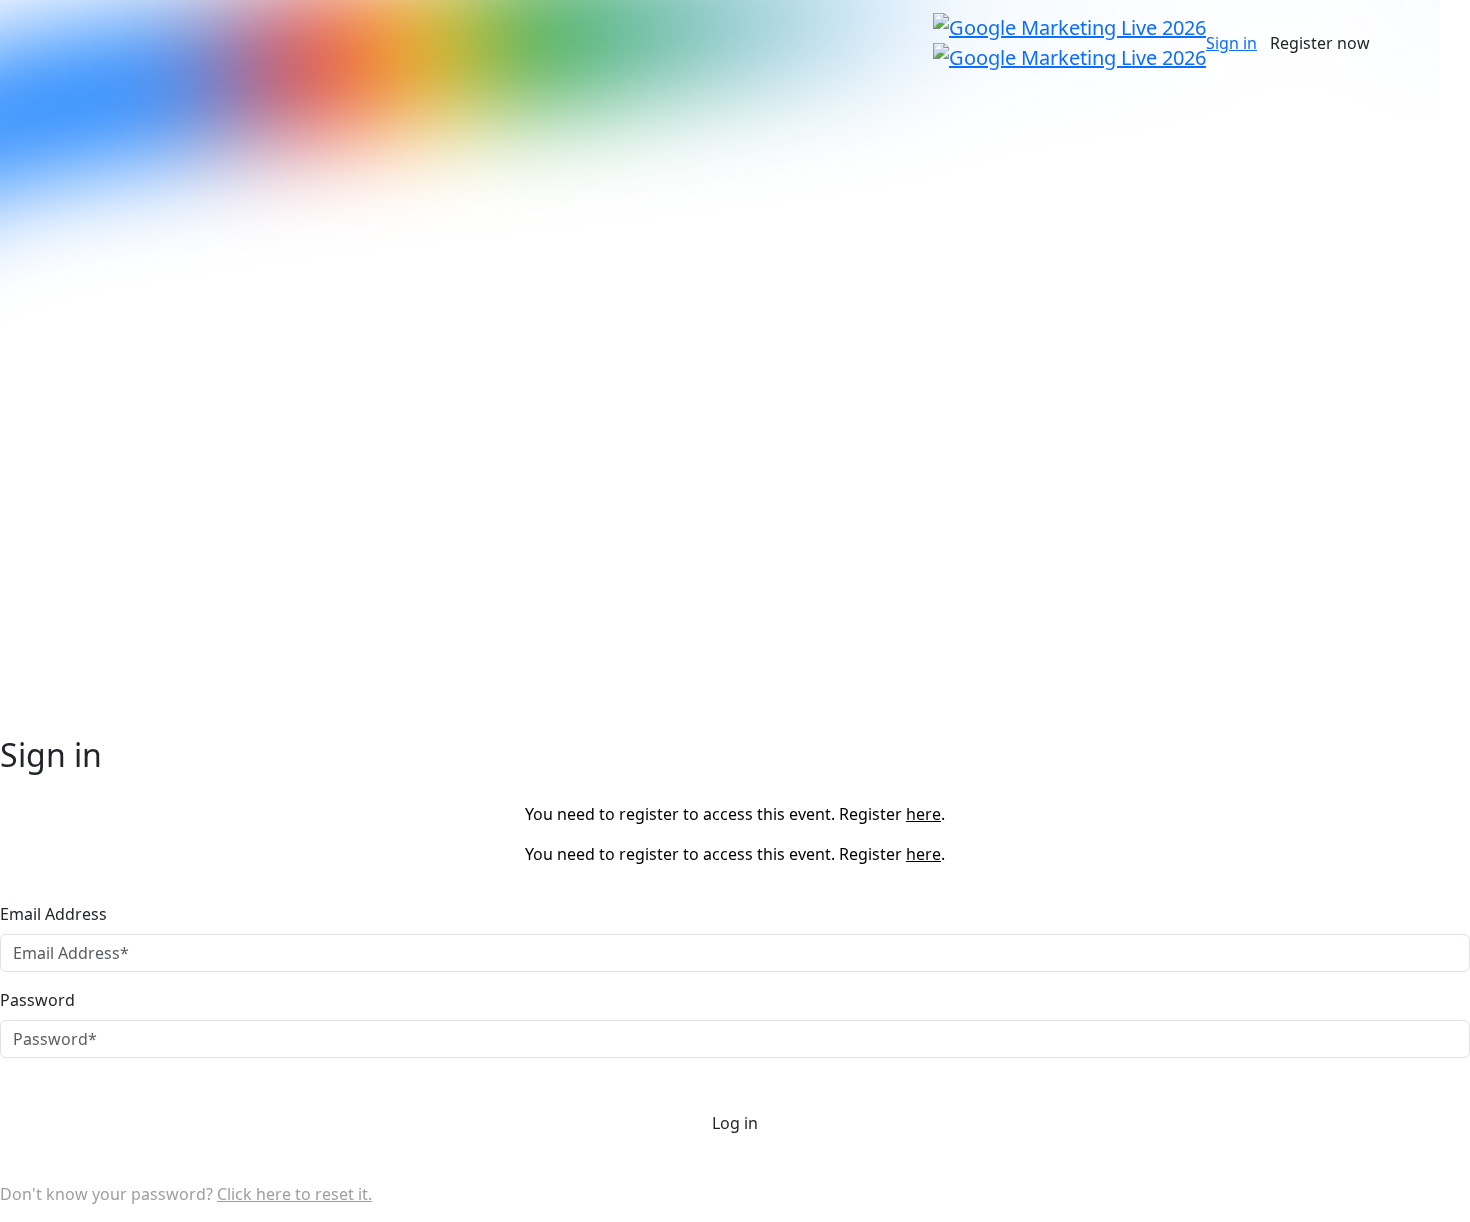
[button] (1231, 43)
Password (37, 1000)
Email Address (53, 914)
